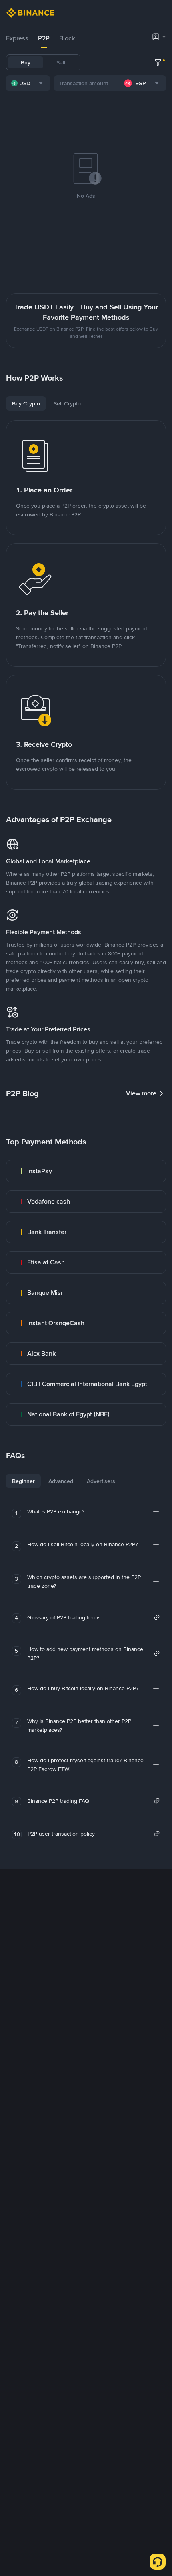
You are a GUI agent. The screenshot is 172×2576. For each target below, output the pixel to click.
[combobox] (28, 83)
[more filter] (158, 62)
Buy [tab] (26, 62)
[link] (86, 1171)
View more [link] (141, 1093)
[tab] (17, 38)
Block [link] (67, 38)
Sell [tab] (61, 62)
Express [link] (17, 38)
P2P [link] (44, 38)
